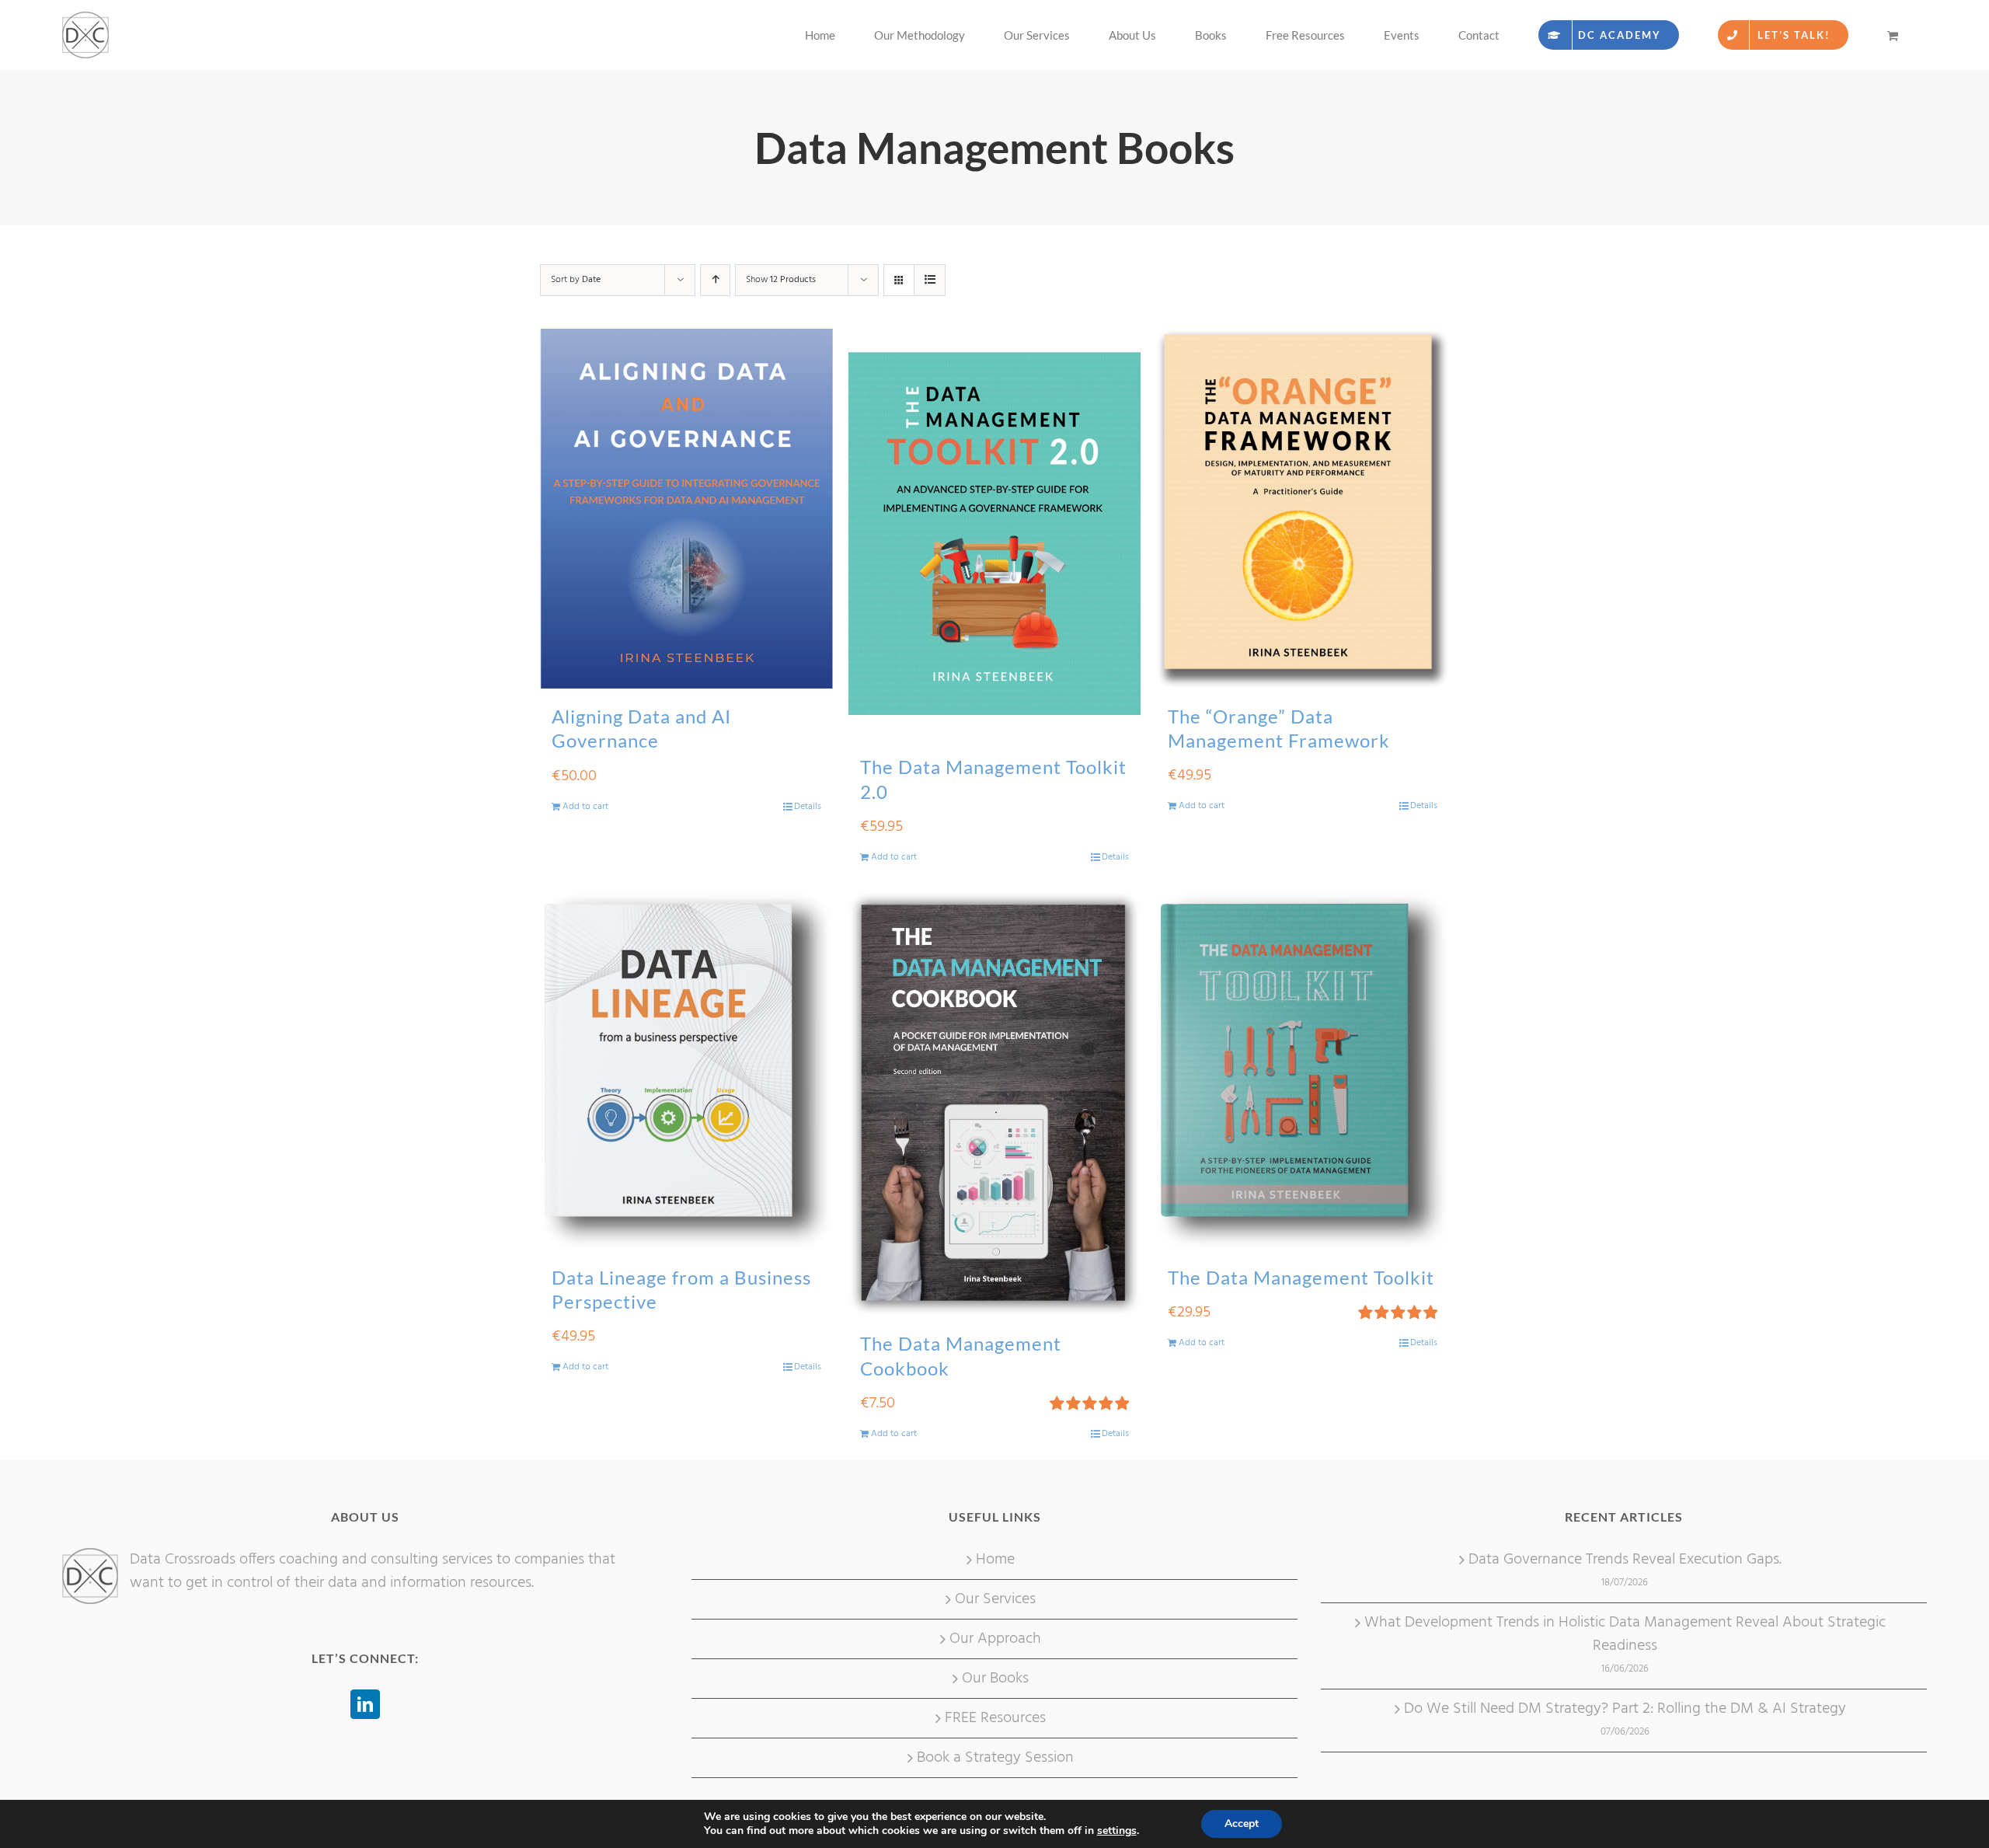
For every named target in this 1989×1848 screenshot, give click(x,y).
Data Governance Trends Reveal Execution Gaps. (1625, 1560)
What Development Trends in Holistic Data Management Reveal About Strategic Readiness (1625, 1634)
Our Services (995, 1599)
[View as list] (930, 280)
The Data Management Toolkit (1301, 1277)
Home (995, 1560)
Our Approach (995, 1639)
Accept (1242, 1824)
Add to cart (585, 807)
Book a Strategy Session (995, 1758)
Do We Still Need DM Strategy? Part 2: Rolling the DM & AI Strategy (1625, 1709)
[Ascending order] (715, 280)
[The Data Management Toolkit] (1303, 1070)
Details (808, 807)
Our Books (995, 1679)
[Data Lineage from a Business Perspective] (686, 1070)
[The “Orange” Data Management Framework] (1303, 509)
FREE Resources (995, 1718)
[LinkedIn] (365, 1704)
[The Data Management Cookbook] (995, 1104)
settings (1117, 1831)
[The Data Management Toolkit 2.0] (995, 534)
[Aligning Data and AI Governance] (686, 509)
